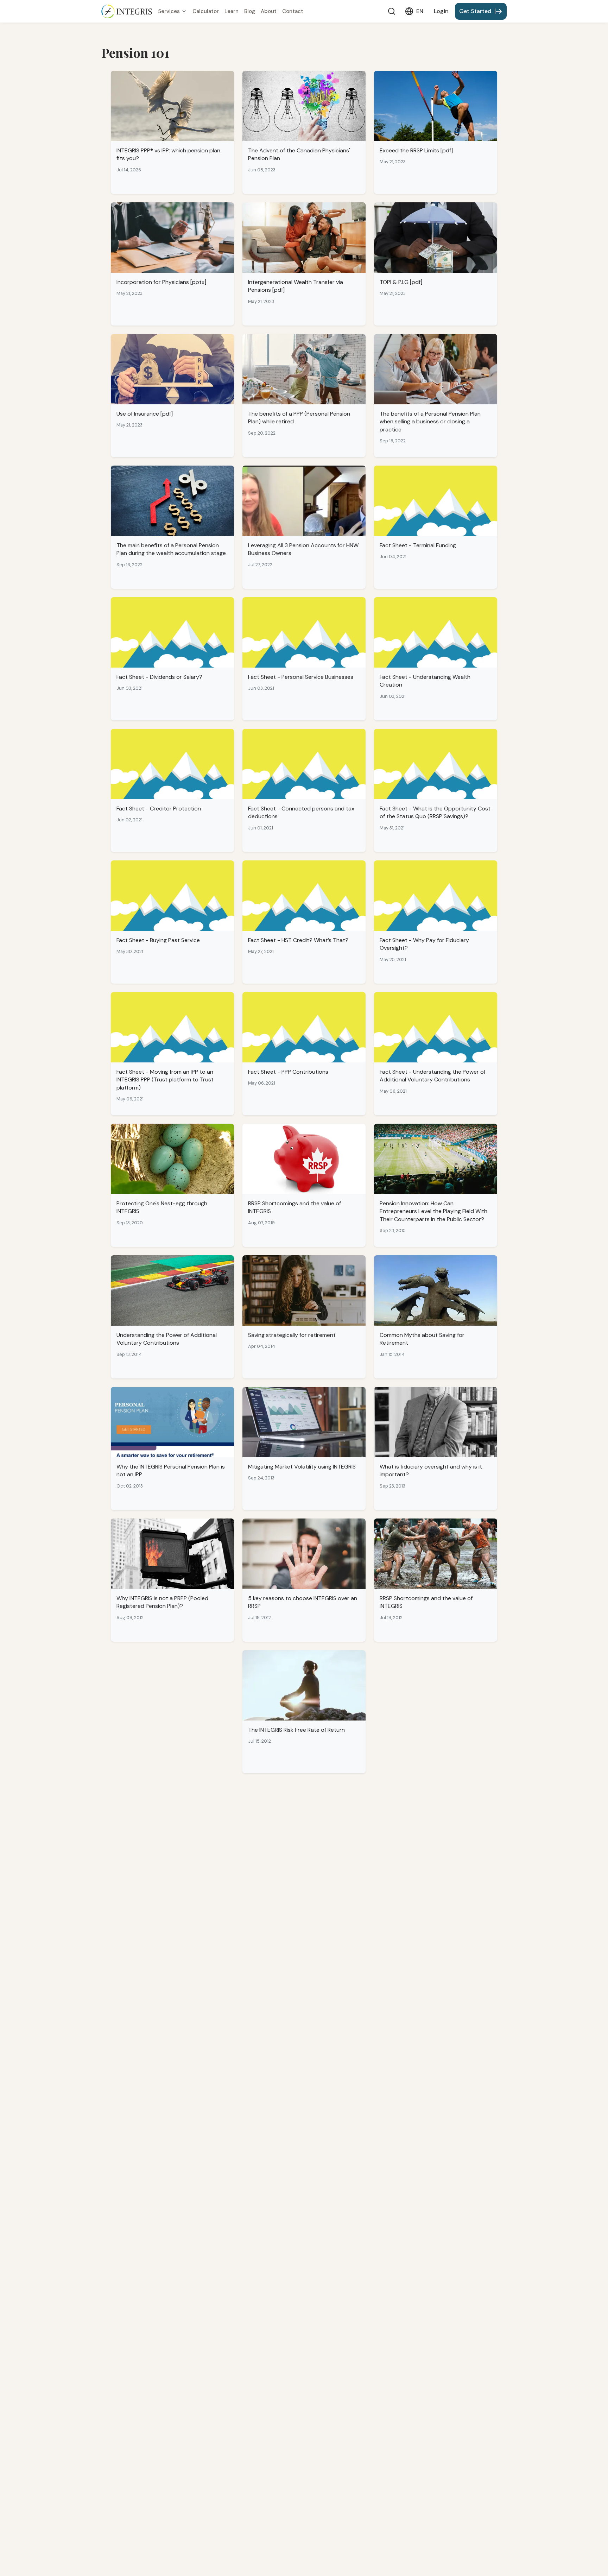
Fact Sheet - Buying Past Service (158, 940)
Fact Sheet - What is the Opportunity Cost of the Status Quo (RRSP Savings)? (435, 812)
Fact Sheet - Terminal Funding (418, 545)
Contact (293, 11)
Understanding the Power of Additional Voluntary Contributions (167, 1339)
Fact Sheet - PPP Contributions (288, 1072)
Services (169, 11)
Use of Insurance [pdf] (145, 414)
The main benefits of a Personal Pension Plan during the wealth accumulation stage (171, 549)
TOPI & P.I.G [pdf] (401, 282)
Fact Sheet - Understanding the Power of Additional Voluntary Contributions (433, 1076)
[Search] (392, 11)
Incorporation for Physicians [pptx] (161, 282)
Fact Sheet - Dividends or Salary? (159, 677)
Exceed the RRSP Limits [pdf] (416, 150)
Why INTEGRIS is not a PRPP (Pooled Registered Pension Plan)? (162, 1602)
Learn (232, 11)
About (269, 11)
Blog (250, 11)
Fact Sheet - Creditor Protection (159, 809)
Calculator (206, 11)
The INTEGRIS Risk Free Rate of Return (296, 1730)
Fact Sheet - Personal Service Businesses (301, 677)
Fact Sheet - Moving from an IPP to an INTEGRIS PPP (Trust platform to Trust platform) (165, 1080)
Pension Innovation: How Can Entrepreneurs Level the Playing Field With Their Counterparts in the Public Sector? (433, 1211)
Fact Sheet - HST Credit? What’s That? (298, 940)
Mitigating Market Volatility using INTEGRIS (302, 1467)
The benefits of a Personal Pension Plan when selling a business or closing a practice (430, 422)
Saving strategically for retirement (292, 1335)
